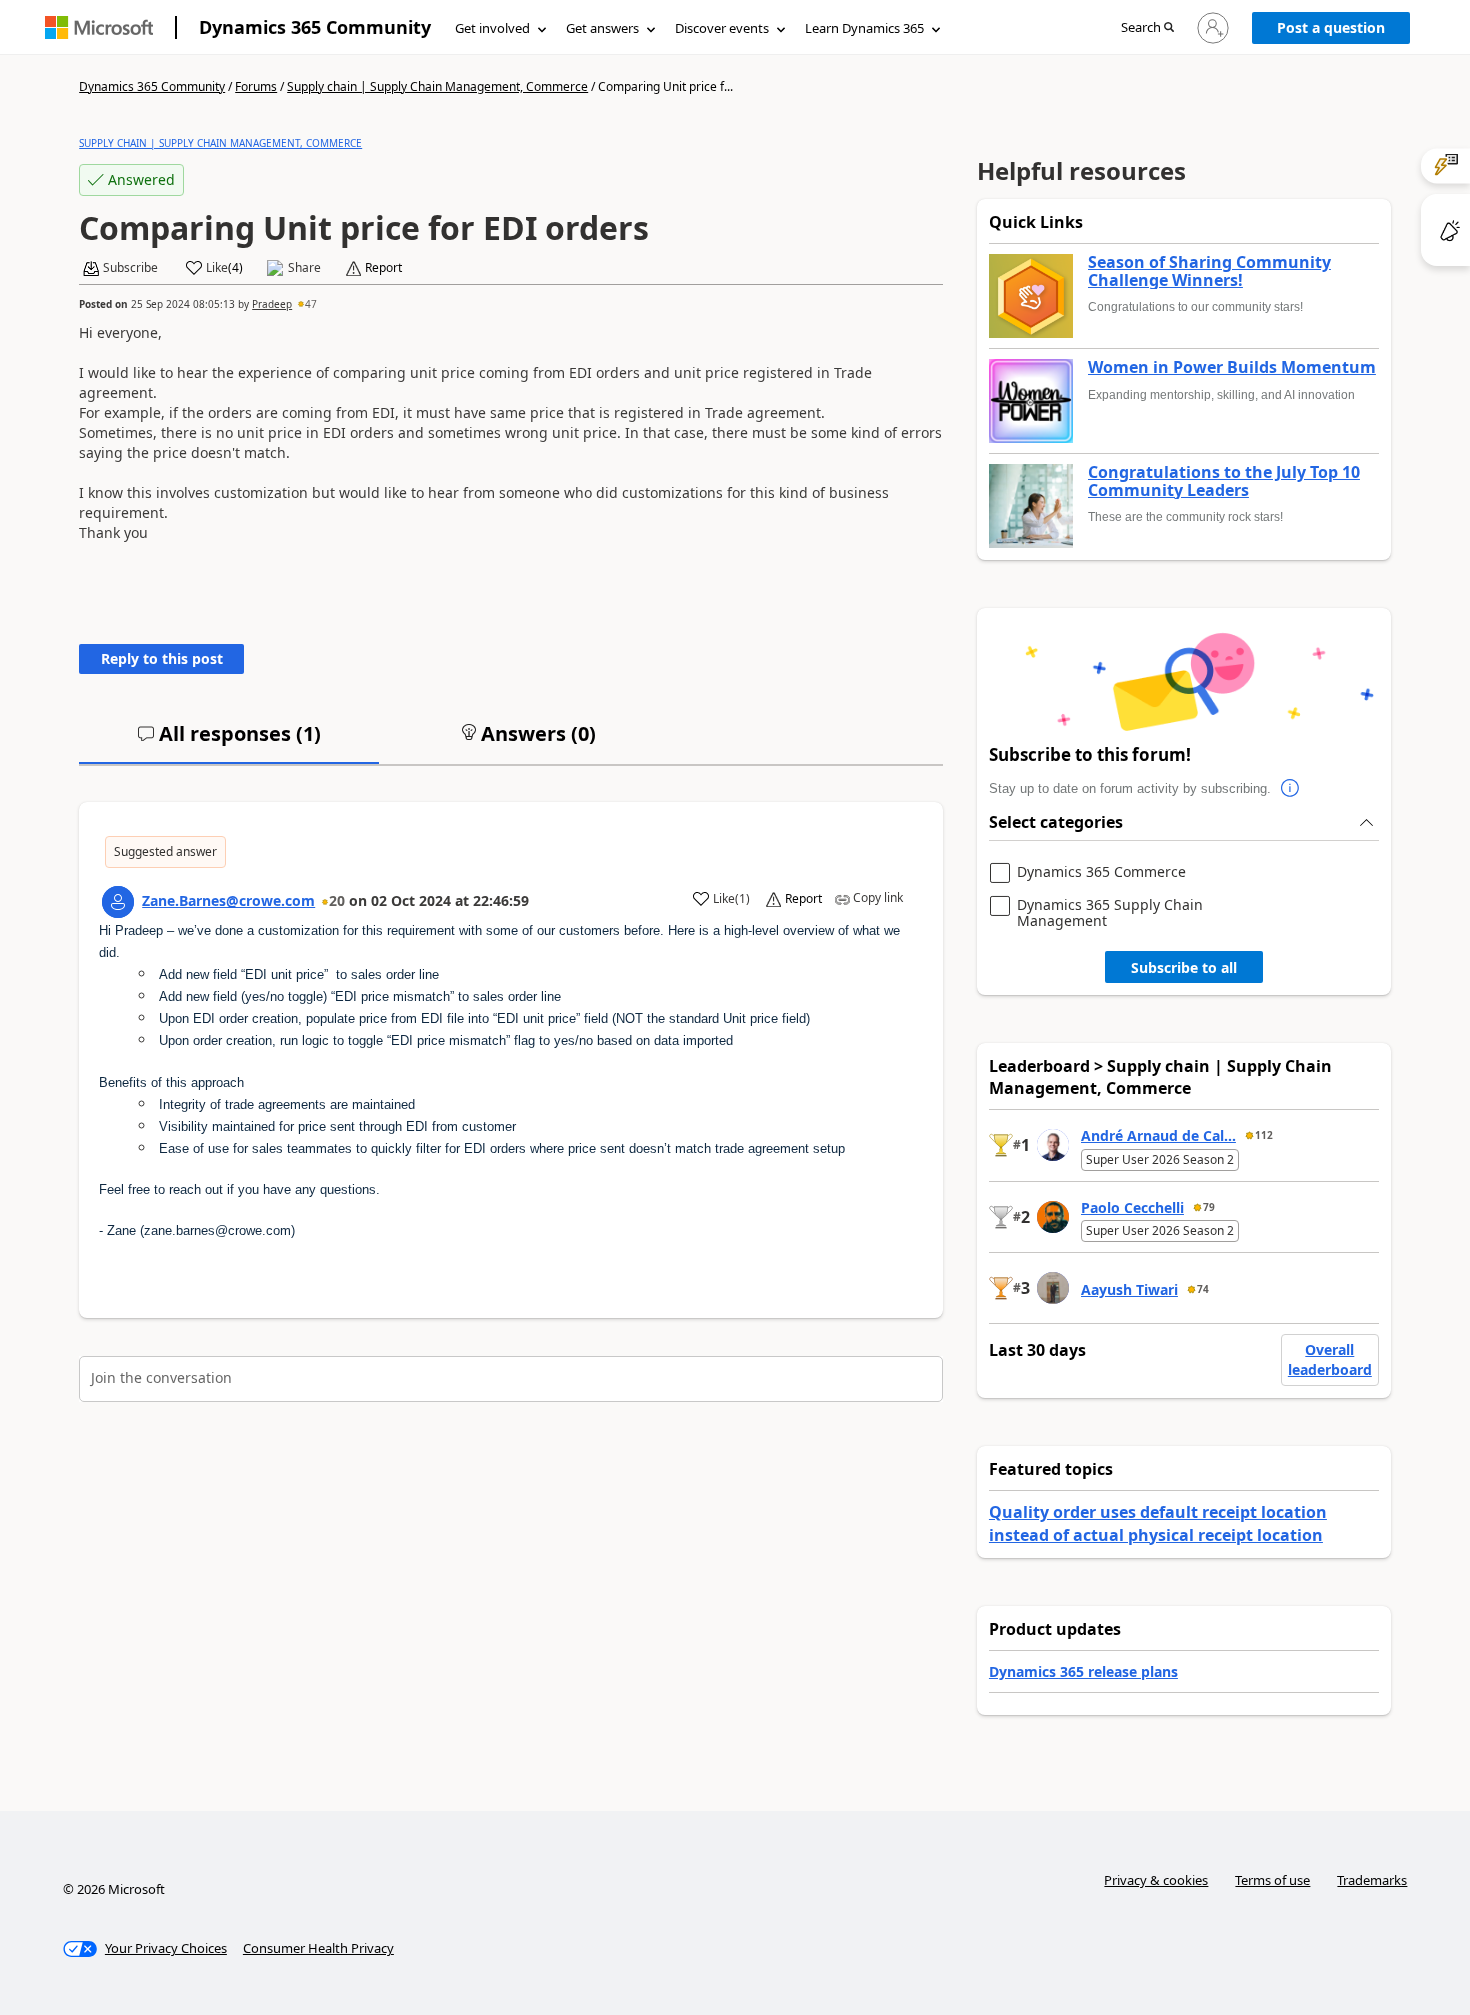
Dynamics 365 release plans (1083, 1671)
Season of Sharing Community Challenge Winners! (1209, 271)
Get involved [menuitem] (492, 28)
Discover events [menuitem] (722, 28)
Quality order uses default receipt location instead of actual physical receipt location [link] (1158, 1523)
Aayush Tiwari (1129, 1289)
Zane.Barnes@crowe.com (228, 900)
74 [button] (1203, 1289)
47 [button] (311, 304)
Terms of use (1272, 1880)
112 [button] (1264, 1135)
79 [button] (1209, 1207)
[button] (1147, 28)
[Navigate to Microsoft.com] (99, 27)
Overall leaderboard (1330, 1359)
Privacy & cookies (1156, 1880)
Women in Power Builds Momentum (1232, 368)
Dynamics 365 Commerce (1101, 872)
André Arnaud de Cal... (1158, 1135)
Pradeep (272, 304)
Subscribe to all (1184, 967)
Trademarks (1372, 1880)
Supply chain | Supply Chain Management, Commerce (437, 86)
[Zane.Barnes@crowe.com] (118, 902)
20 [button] (337, 900)
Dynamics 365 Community (315, 27)
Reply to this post (162, 658)
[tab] (229, 742)
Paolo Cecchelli (1132, 1207)
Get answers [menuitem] (602, 28)
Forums (256, 86)
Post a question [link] (1331, 27)
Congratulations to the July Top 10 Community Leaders (1224, 481)
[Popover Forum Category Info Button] (1291, 789)
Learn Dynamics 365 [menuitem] (864, 28)
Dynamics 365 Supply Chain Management (1110, 912)
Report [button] (383, 268)
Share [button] (304, 268)
